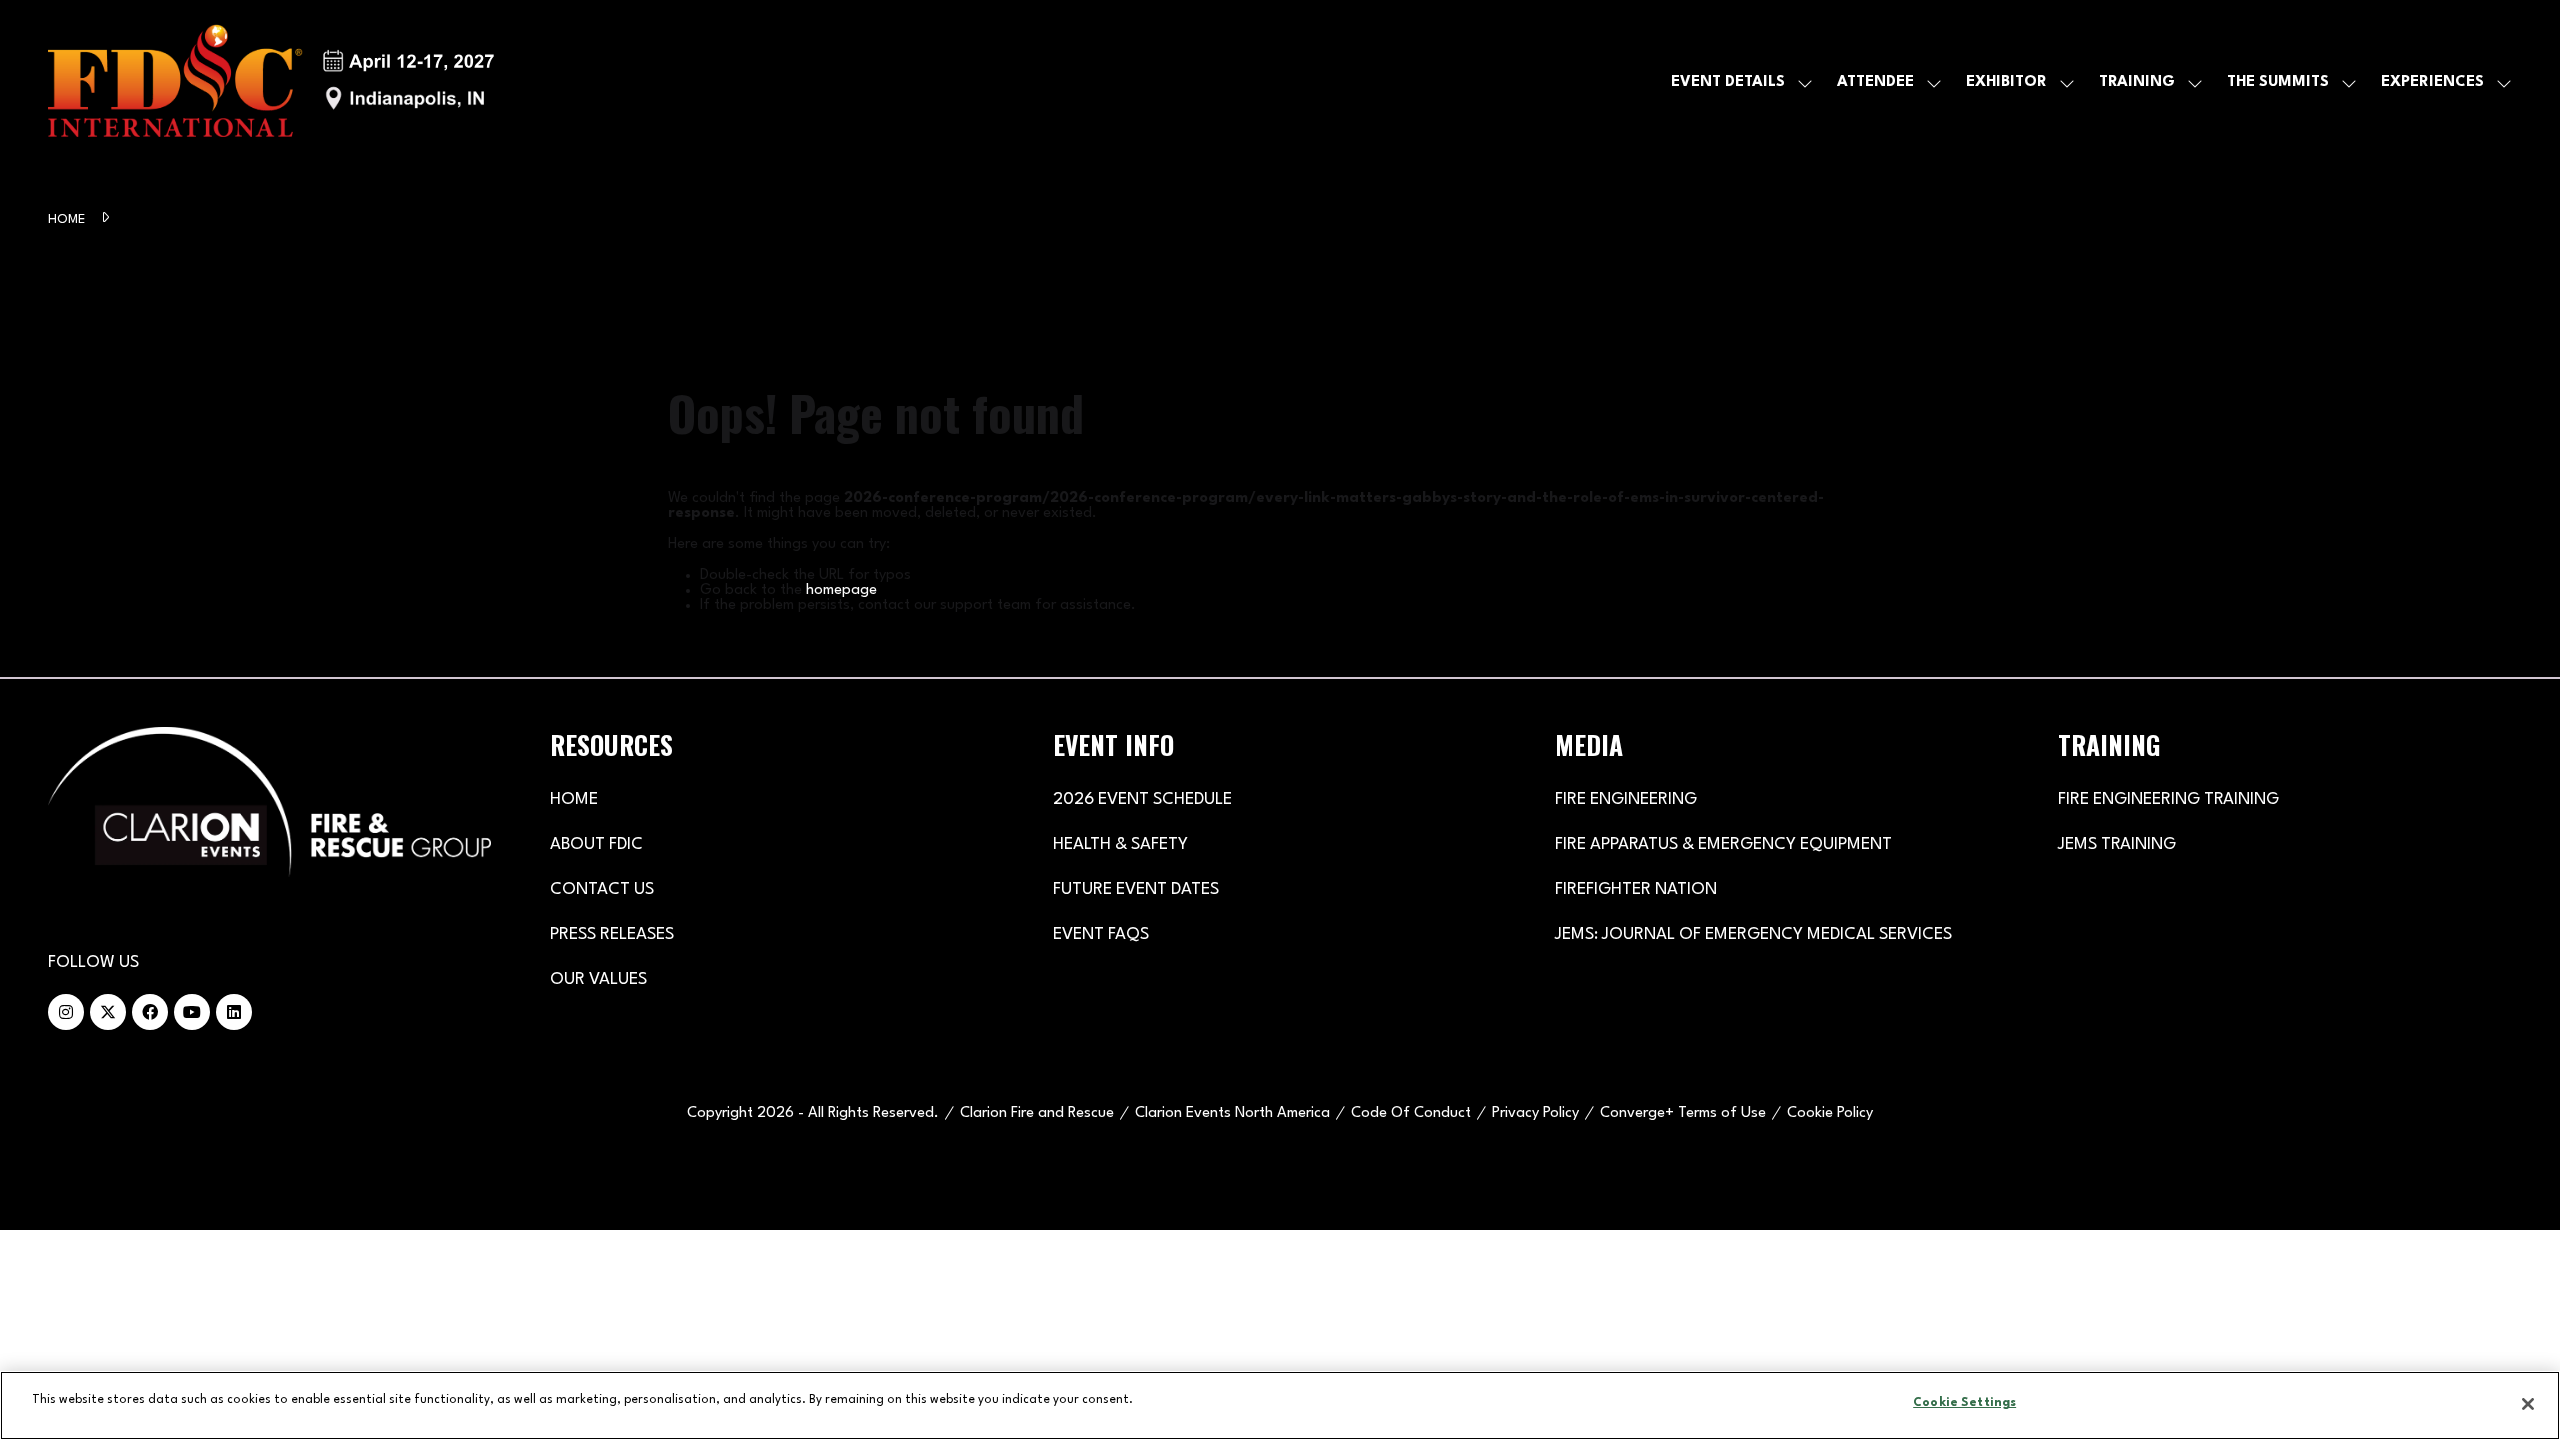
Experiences (2432, 82)
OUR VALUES (598, 979)
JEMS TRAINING (2117, 844)
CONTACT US (602, 889)
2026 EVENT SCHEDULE (1142, 799)
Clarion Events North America (1232, 1113)
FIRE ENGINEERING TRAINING (2168, 799)
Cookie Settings (1964, 1403)
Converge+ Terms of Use (1683, 1113)
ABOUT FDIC (596, 844)
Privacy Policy (1535, 1113)
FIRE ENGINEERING (1626, 799)
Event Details (1728, 82)
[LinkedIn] (234, 1012)
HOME (574, 799)
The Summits (2278, 82)
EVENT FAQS (1101, 934)
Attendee (1875, 82)
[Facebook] (150, 1012)
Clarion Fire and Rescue (1037, 1113)
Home (68, 219)
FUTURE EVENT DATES (1136, 889)
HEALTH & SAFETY (1120, 844)
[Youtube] (192, 1012)
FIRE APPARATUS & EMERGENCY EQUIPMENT (1723, 844)
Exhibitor (2006, 82)
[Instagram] (66, 1012)
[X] (108, 1012)
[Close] (2528, 1404)
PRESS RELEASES (612, 934)
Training (2137, 82)
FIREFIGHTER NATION (1636, 889)
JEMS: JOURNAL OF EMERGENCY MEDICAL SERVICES (1753, 934)
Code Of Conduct (1411, 1113)
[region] (1280, 1405)
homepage (841, 590)
